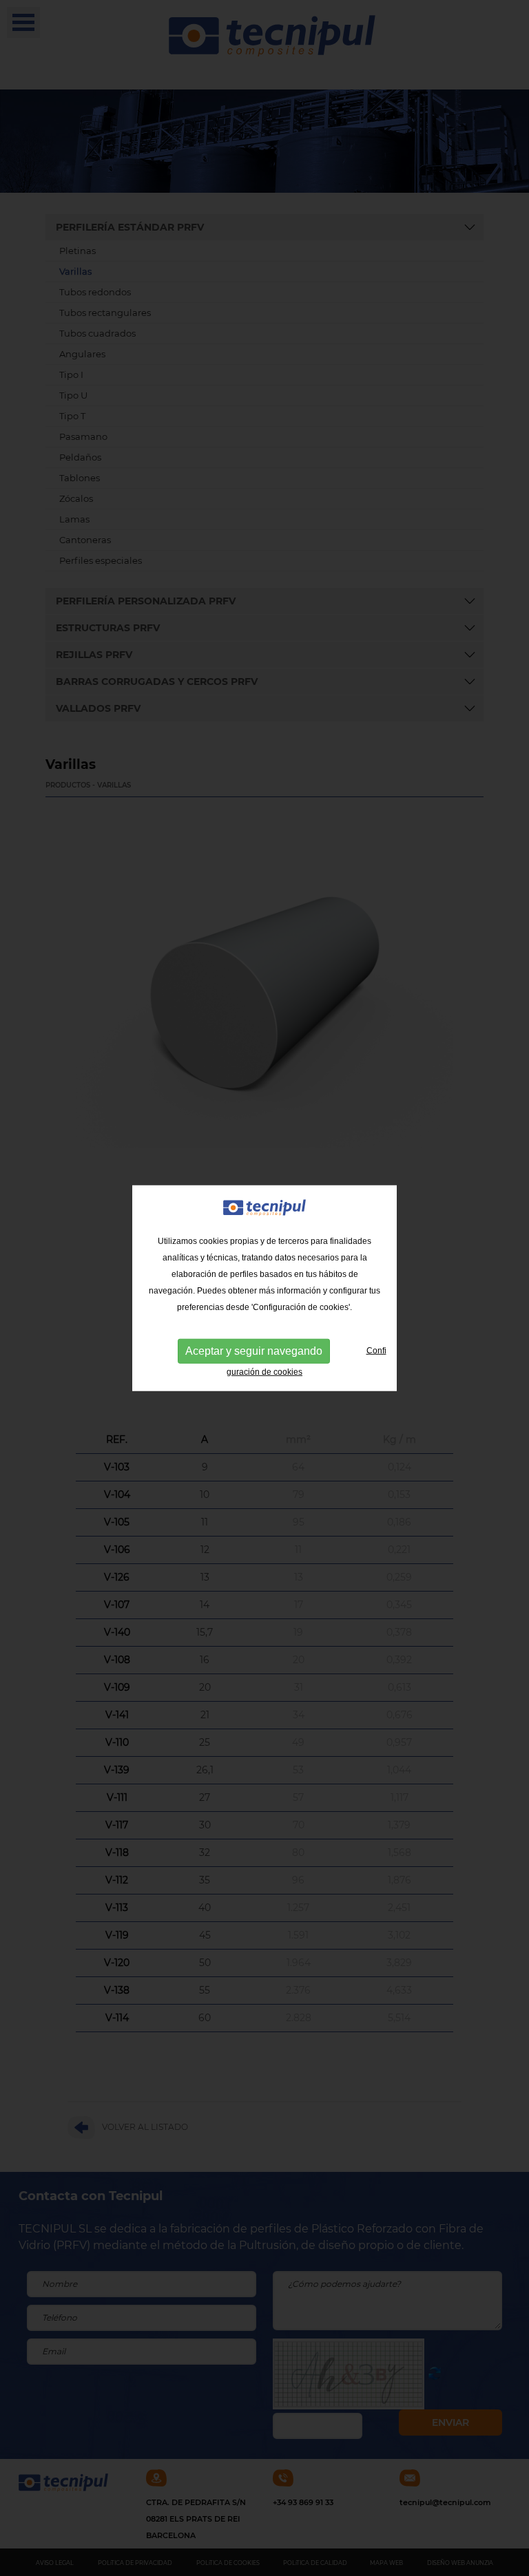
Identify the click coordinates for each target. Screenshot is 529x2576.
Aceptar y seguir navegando (254, 1351)
